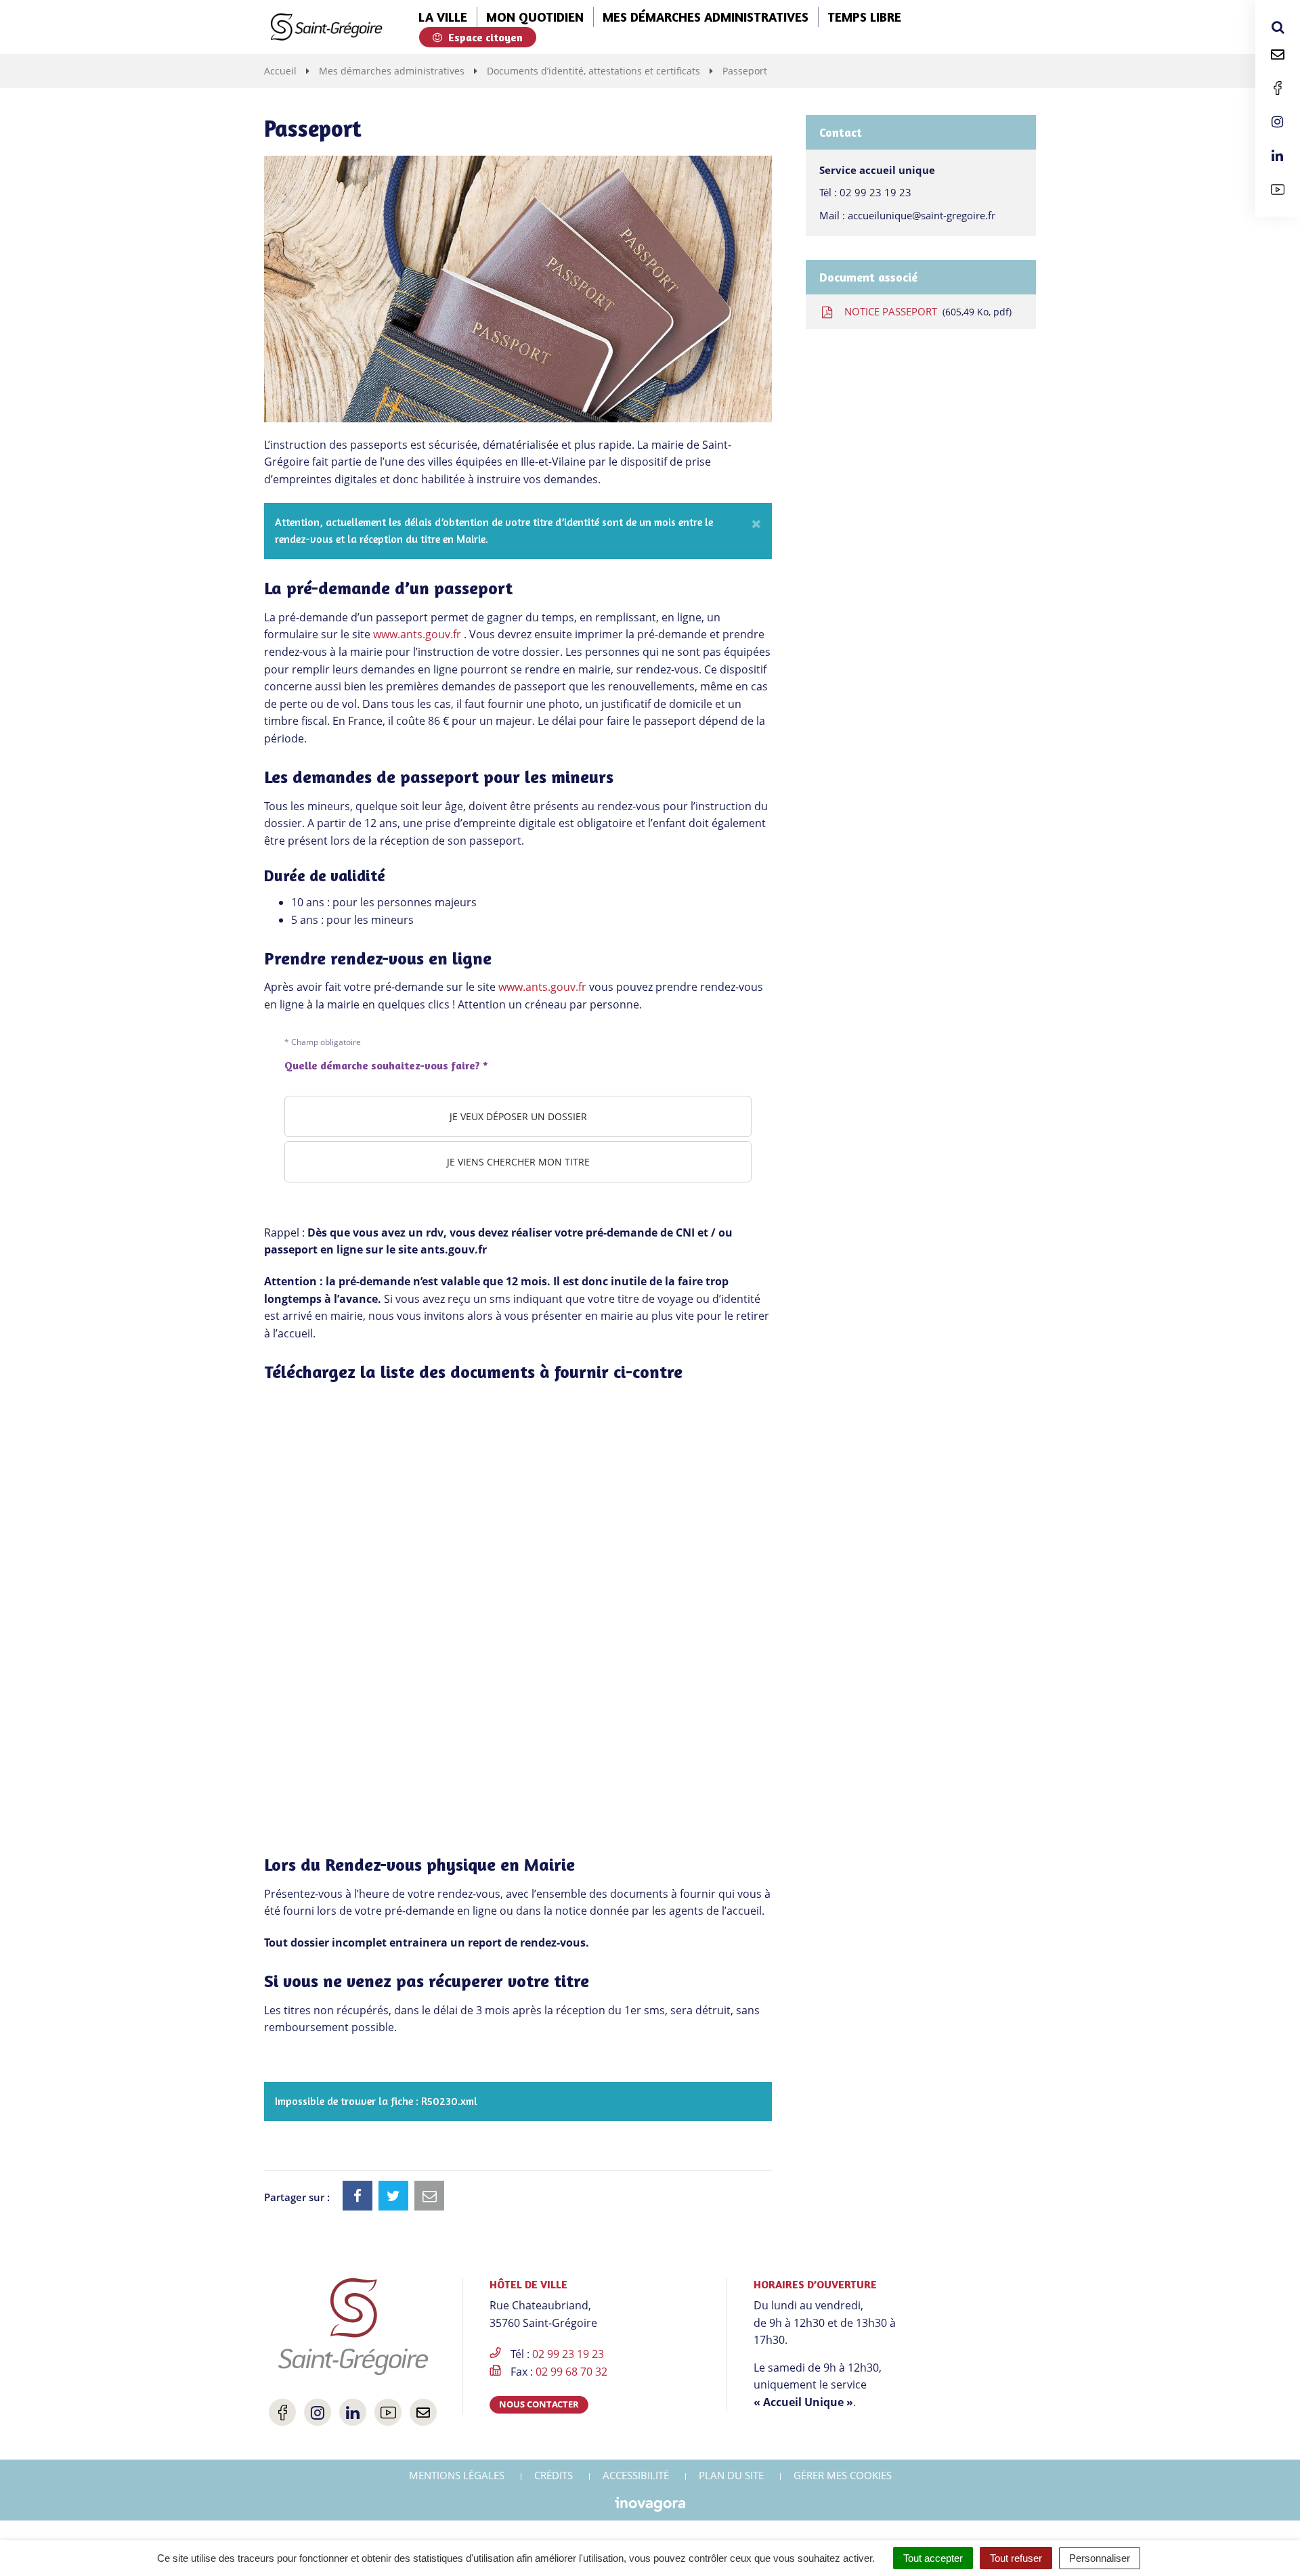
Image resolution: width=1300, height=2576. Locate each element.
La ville (443, 17)
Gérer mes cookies (843, 2475)
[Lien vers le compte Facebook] (1278, 88)
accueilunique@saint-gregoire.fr (922, 215)
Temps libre (864, 17)
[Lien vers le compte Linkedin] (1278, 156)
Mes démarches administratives (706, 17)
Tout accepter (933, 2558)
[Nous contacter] (1278, 54)
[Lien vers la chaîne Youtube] (1278, 190)
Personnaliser (1100, 2558)
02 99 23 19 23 (875, 192)
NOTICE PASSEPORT (925, 311)
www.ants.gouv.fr (417, 634)
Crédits (554, 2475)
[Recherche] (1278, 27)
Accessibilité (636, 2475)
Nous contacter (539, 2404)
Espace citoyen (484, 37)
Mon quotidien (535, 17)
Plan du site (731, 2475)
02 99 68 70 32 (571, 2372)
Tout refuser (1016, 2558)
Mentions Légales (457, 2475)
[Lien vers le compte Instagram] (1278, 122)
